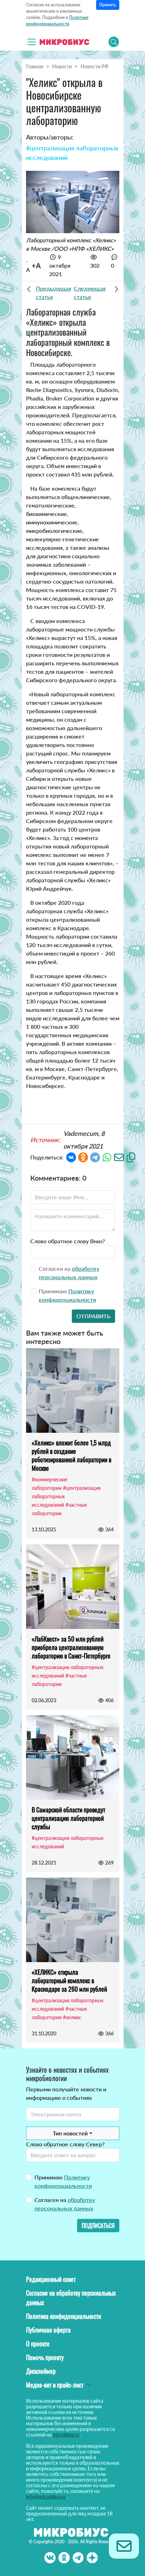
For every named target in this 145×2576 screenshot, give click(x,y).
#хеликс (72, 2017)
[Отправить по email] (119, 1156)
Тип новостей (70, 2133)
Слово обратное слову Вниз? (68, 1241)
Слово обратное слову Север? (65, 2144)
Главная (35, 66)
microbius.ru (66, 2435)
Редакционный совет (51, 2279)
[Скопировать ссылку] (131, 1156)
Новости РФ (94, 66)
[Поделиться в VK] (71, 1156)
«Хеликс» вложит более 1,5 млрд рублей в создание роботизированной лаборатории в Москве (71, 1455)
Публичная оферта (48, 2330)
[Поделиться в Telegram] (95, 1156)
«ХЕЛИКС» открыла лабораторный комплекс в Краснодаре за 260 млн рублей (69, 1980)
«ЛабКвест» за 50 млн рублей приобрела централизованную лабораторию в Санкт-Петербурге (71, 1647)
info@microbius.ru (46, 2497)
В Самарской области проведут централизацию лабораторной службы (68, 1818)
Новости (62, 66)
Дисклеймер (41, 2371)
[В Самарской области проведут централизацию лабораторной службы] (73, 1757)
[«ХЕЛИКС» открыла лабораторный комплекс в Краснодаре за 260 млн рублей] (73, 1920)
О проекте (38, 2344)
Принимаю (63, 2181)
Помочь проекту (45, 2357)
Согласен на (65, 2204)
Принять (108, 5)
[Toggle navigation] (32, 42)
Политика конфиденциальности (64, 2316)
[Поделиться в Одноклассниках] (83, 1156)
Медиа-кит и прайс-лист (55, 2385)
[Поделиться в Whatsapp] (107, 1156)
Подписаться (98, 2226)
